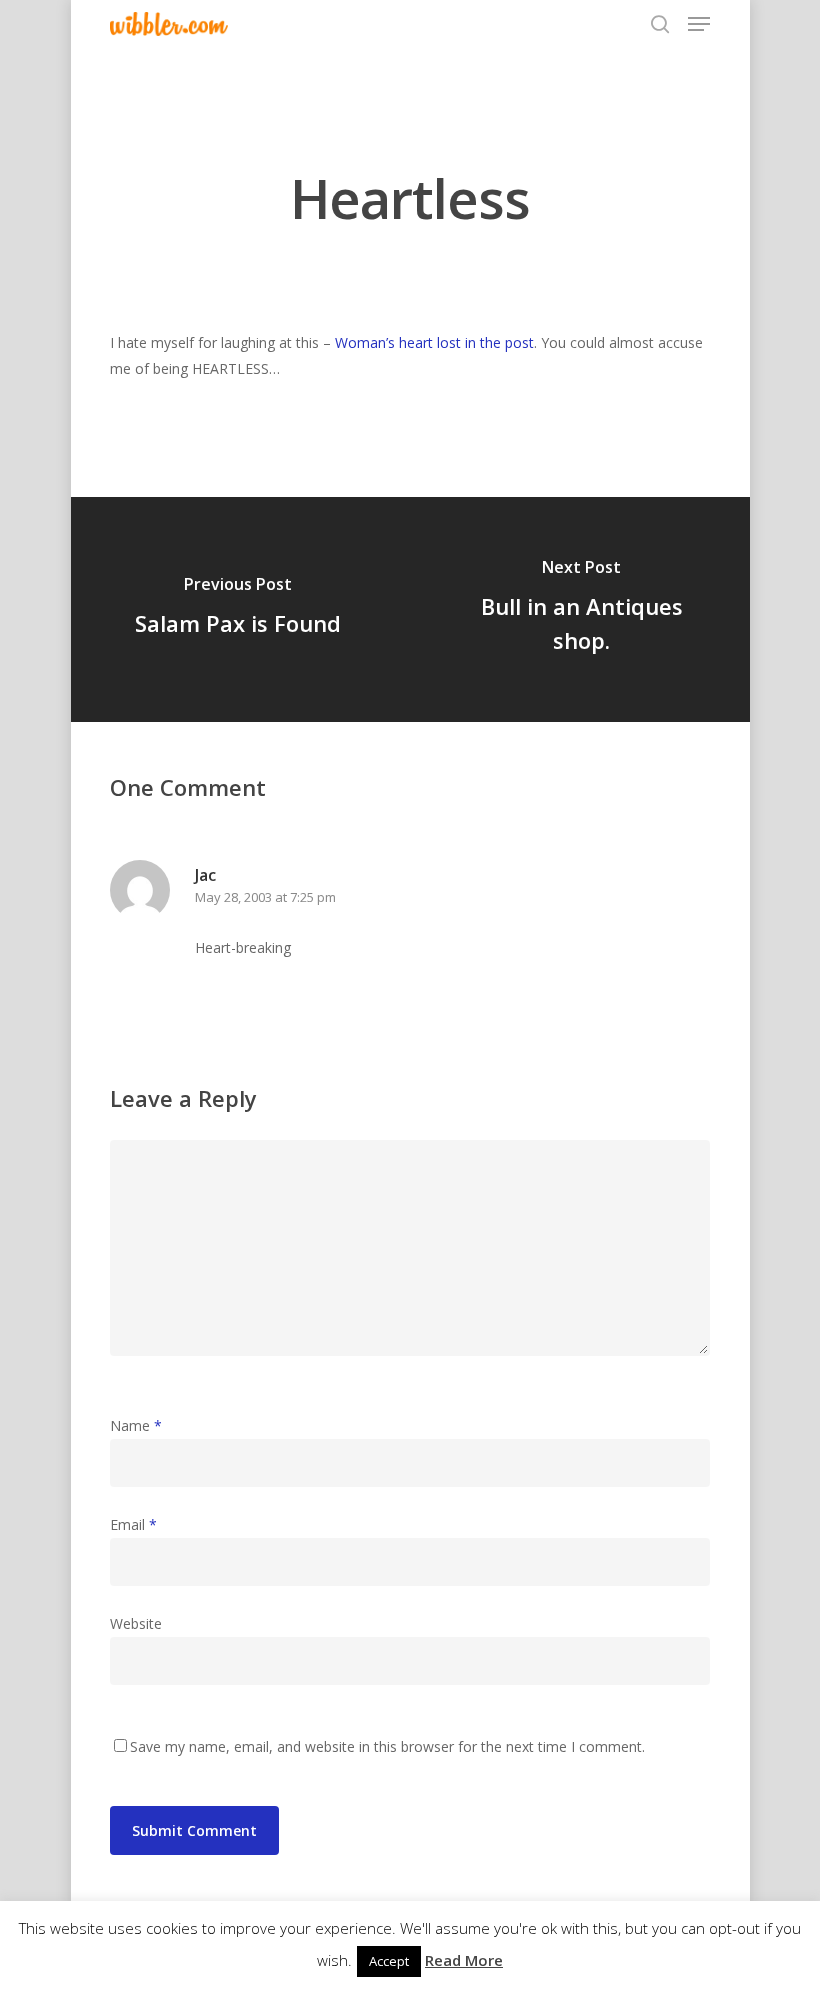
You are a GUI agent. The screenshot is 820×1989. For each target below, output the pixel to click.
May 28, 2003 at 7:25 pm (265, 897)
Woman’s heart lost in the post (434, 342)
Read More (464, 1960)
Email (133, 1524)
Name (136, 1425)
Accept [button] (389, 1961)
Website (136, 1623)
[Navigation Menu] (699, 24)
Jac (205, 875)
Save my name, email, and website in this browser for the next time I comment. (387, 1746)
